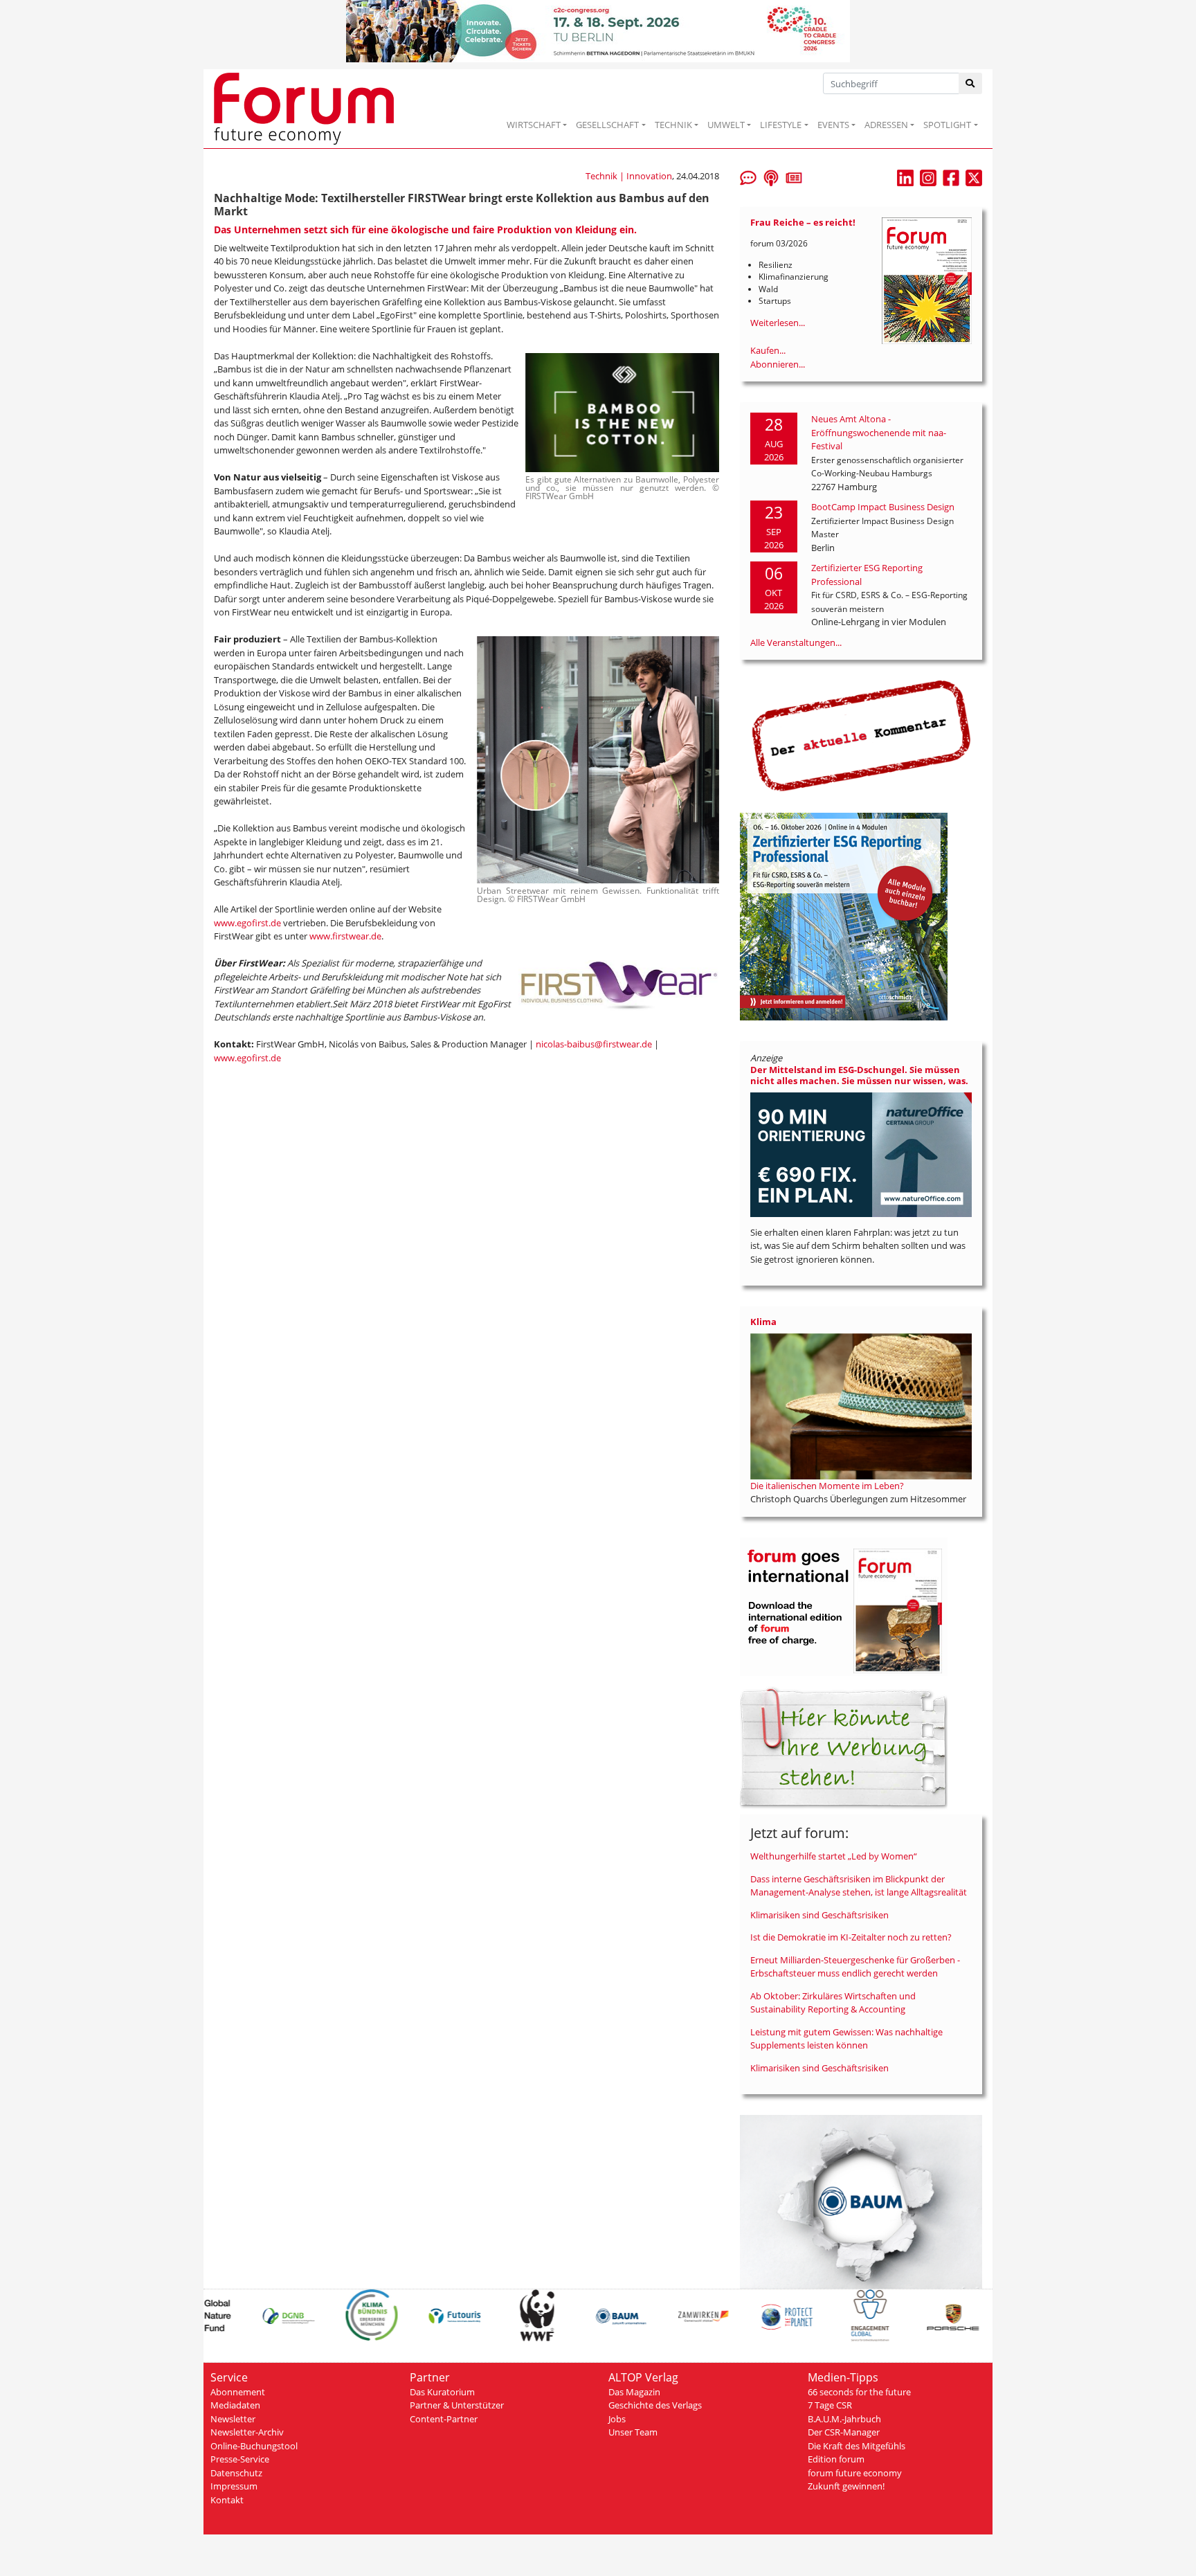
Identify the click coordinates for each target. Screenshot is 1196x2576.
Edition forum (836, 2459)
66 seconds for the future (859, 2392)
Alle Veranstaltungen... (796, 642)
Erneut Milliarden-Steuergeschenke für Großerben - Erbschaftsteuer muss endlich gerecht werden (855, 1967)
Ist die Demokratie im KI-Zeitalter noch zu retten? (851, 1937)
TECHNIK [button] (673, 125)
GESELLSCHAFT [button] (607, 125)
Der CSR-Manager (844, 2432)
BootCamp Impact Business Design (883, 507)
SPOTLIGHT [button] (947, 125)
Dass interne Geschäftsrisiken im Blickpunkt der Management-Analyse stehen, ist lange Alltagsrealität (859, 1886)
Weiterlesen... (778, 323)
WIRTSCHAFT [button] (534, 125)
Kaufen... (768, 350)
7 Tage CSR (830, 2405)
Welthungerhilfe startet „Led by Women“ (834, 1856)
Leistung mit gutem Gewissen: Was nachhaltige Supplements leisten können (846, 2039)
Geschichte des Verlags (655, 2405)
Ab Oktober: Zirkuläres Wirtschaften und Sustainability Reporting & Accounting (833, 2003)
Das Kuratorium (442, 2392)
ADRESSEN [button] (886, 125)
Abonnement (238, 2392)
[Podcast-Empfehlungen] (771, 177)
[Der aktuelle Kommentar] (861, 735)
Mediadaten (235, 2405)
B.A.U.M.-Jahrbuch (844, 2419)
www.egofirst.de (247, 923)
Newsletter (233, 2419)
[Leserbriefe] (748, 177)
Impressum (234, 2486)
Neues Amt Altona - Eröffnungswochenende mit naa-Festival (879, 432)
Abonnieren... (778, 364)
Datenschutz (236, 2473)
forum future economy (855, 2473)
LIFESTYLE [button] (781, 125)
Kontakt (227, 2500)
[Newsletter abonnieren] (794, 177)
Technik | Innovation (629, 176)
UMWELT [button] (726, 125)
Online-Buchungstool (254, 2446)
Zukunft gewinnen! (846, 2486)
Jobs (617, 2419)
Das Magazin (634, 2392)
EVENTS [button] (833, 125)
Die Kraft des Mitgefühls (857, 2446)
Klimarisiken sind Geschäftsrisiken (819, 1915)
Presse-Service (240, 2459)
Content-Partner (444, 2419)
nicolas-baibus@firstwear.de (594, 1044)
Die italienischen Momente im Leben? (827, 1486)
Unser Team (633, 2432)
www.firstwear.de (345, 936)
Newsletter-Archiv (247, 2432)
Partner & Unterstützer (457, 2405)
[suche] (971, 83)
